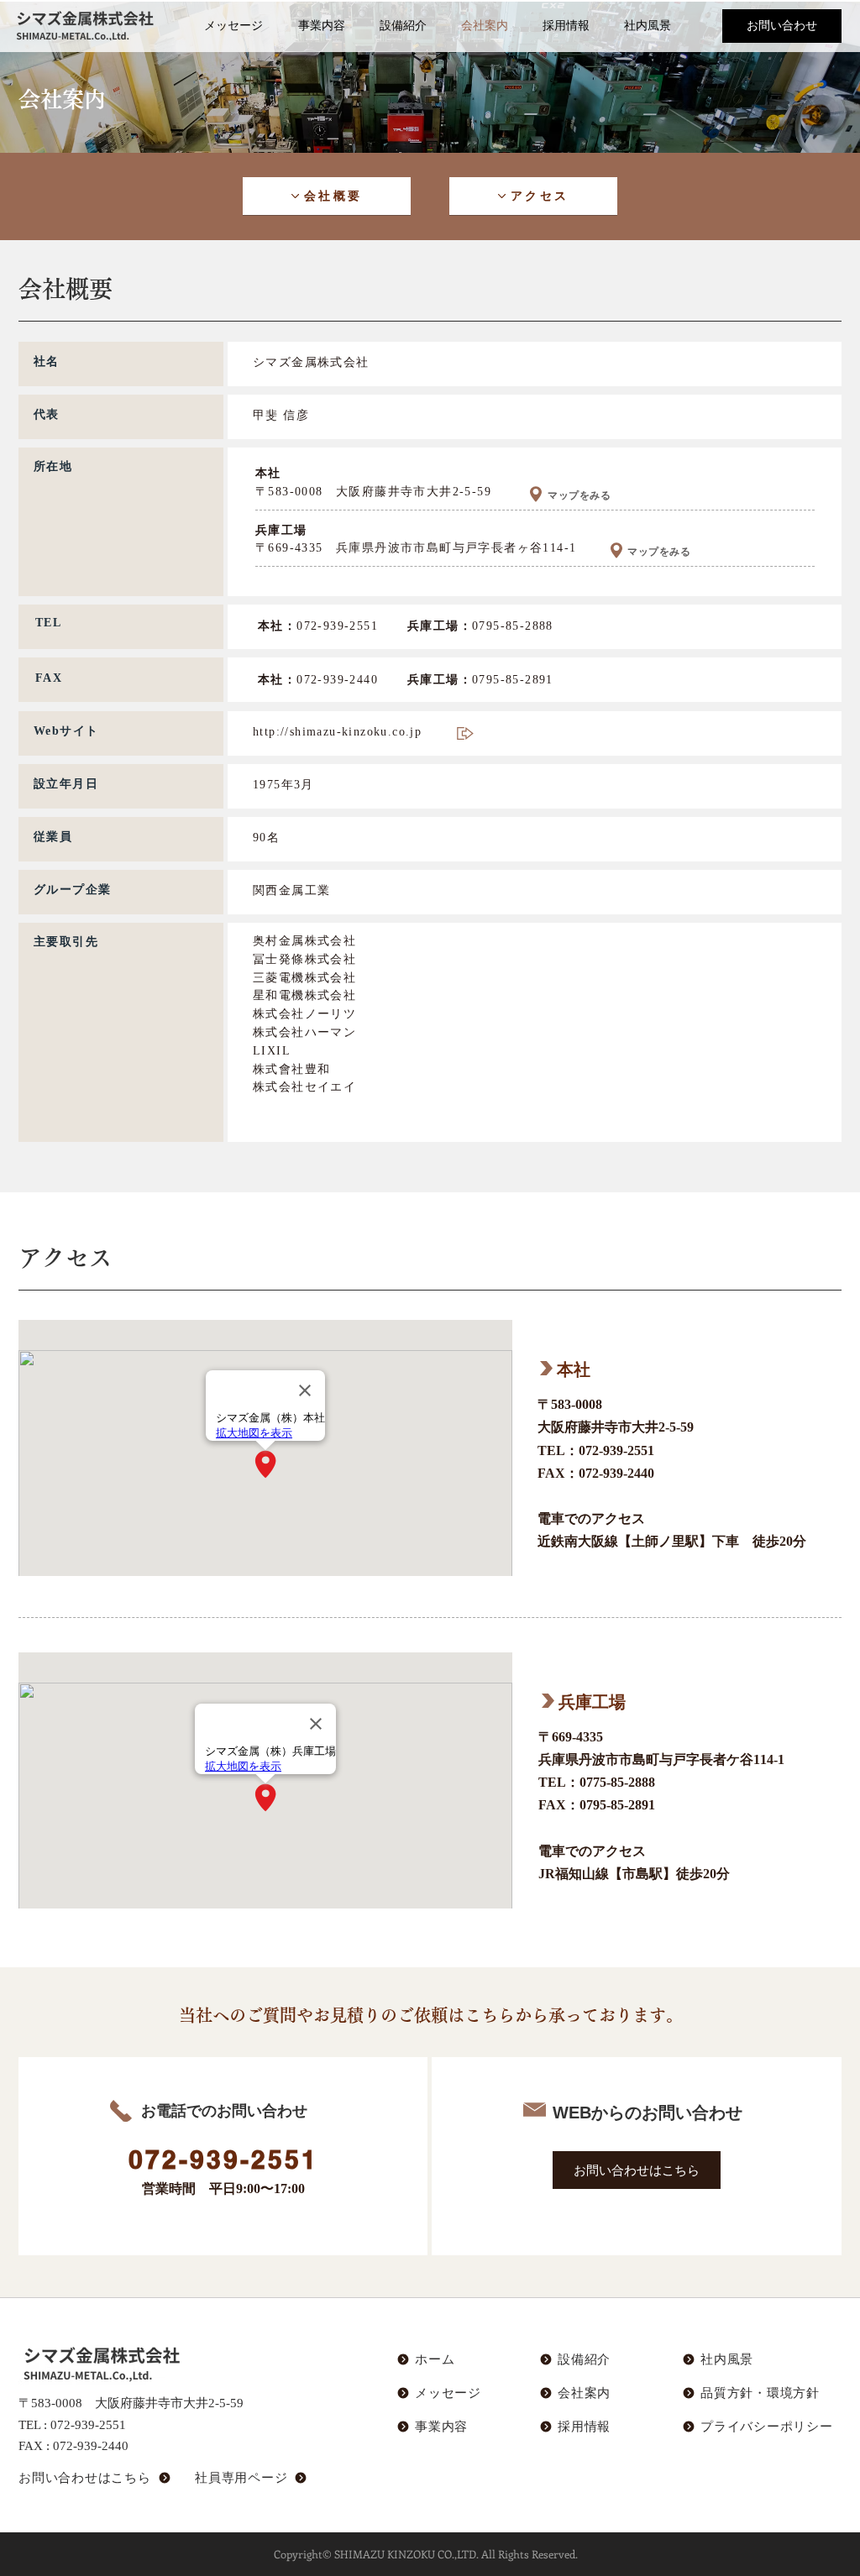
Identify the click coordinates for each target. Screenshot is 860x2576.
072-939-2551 (88, 2424)
